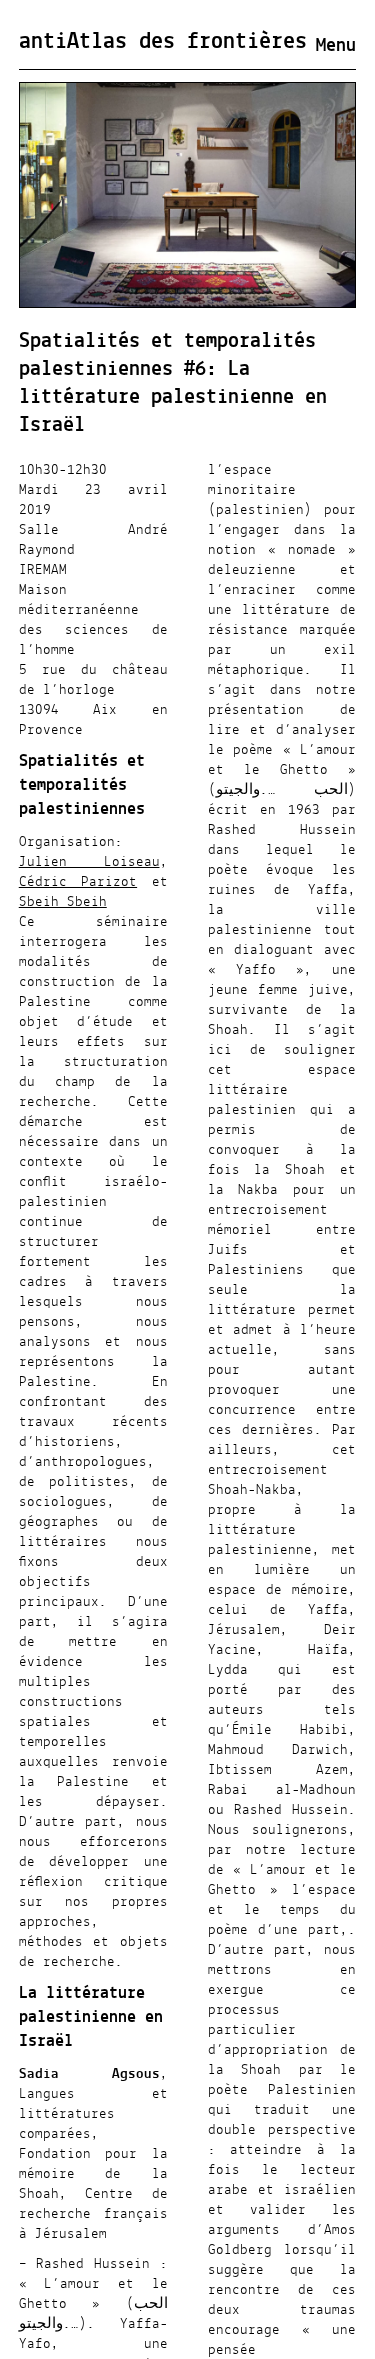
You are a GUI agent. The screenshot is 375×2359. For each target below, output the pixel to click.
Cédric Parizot (78, 882)
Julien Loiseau (89, 862)
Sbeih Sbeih (63, 902)
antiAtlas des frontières (163, 42)
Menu (336, 46)
